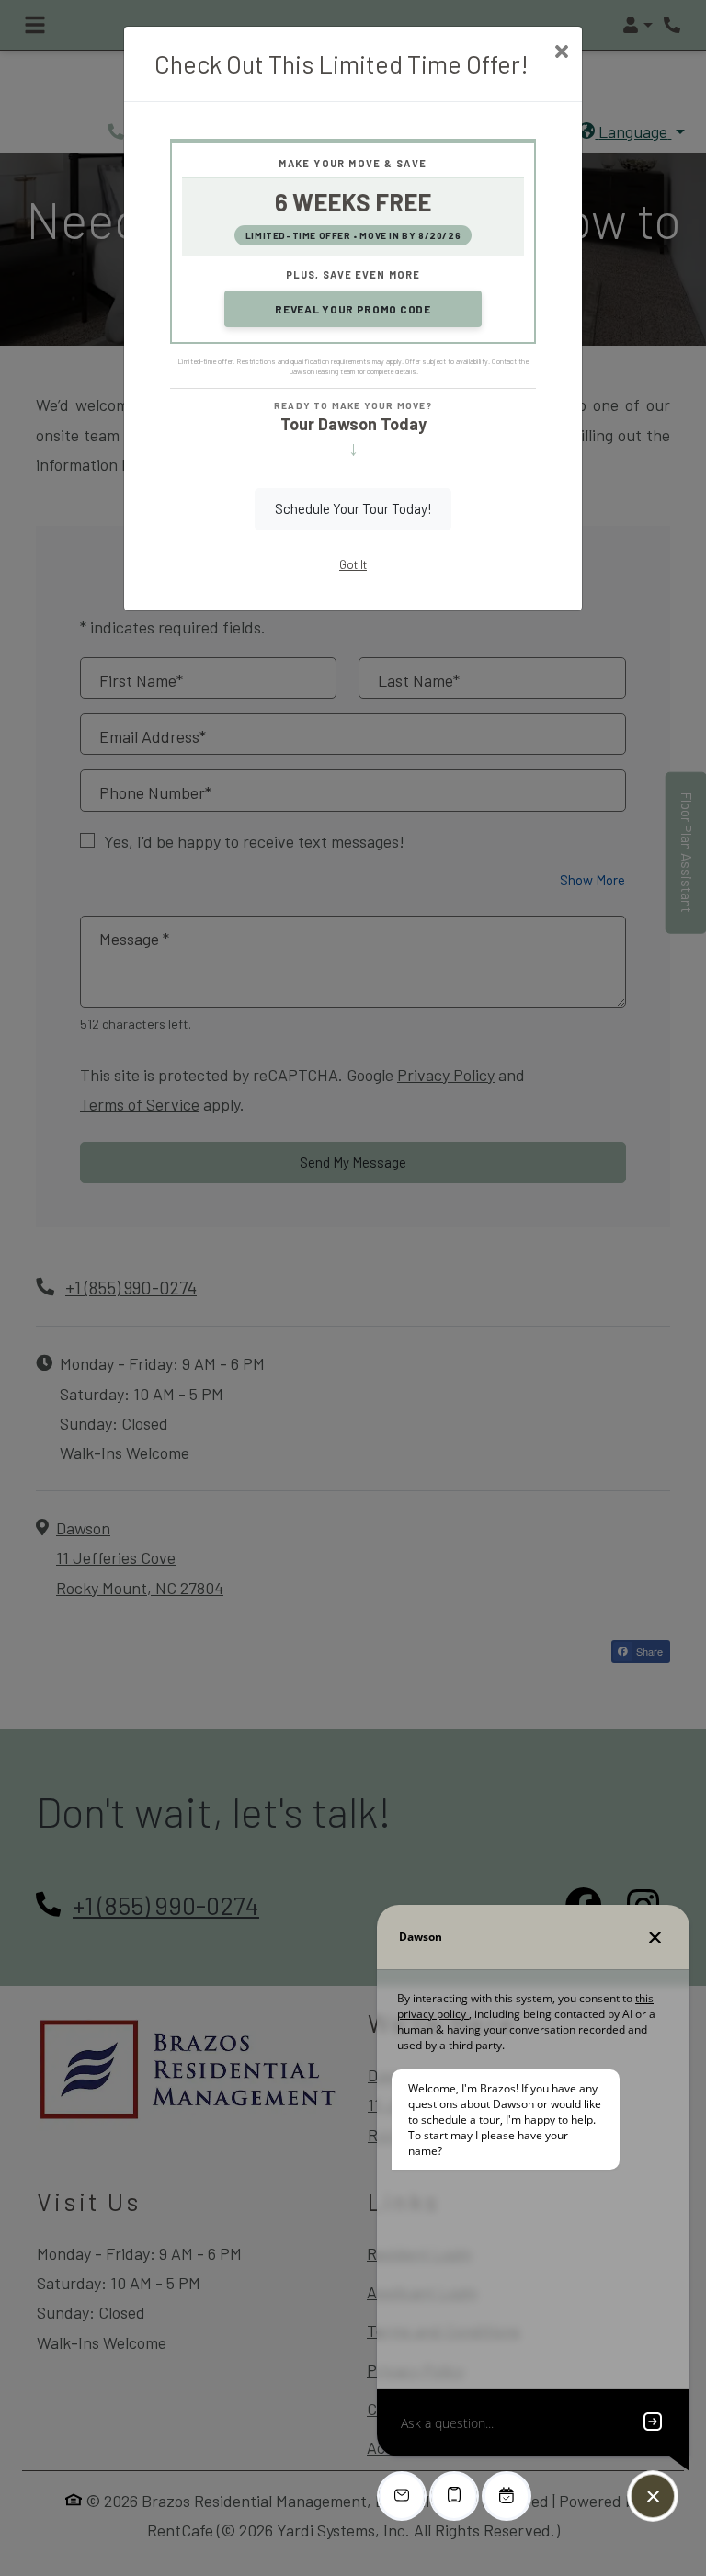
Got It (353, 564)
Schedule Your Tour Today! (353, 508)
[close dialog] (561, 53)
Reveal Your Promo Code (353, 309)
